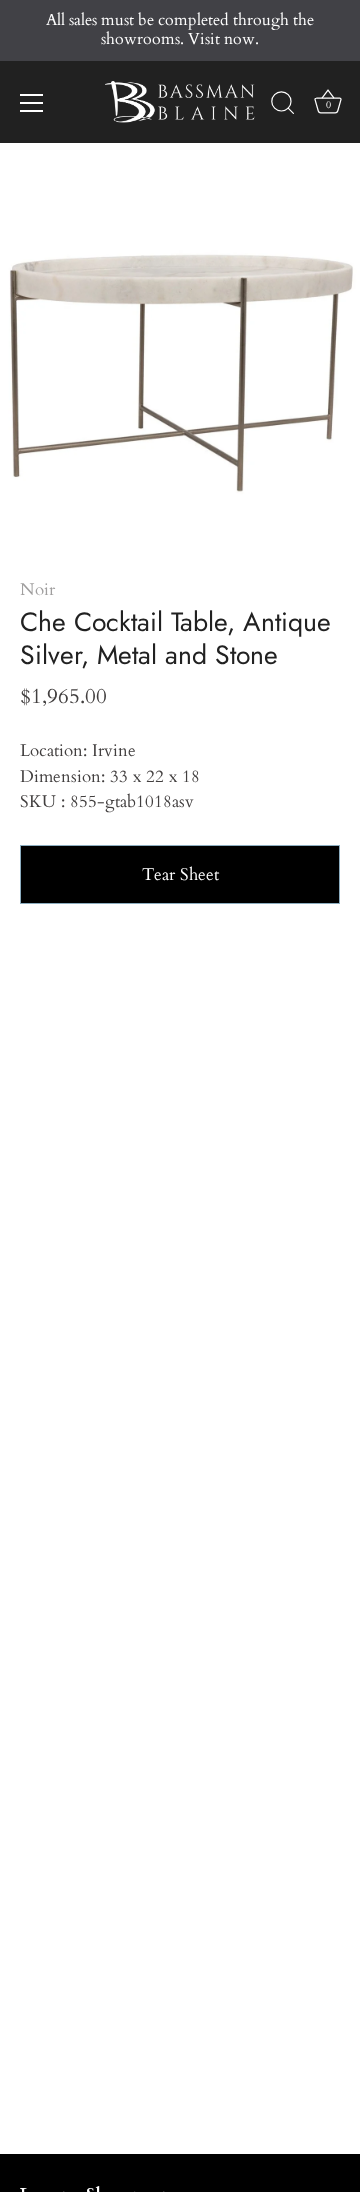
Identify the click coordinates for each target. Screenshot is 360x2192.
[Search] (283, 106)
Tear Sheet (180, 874)
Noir (37, 589)
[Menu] (32, 103)
